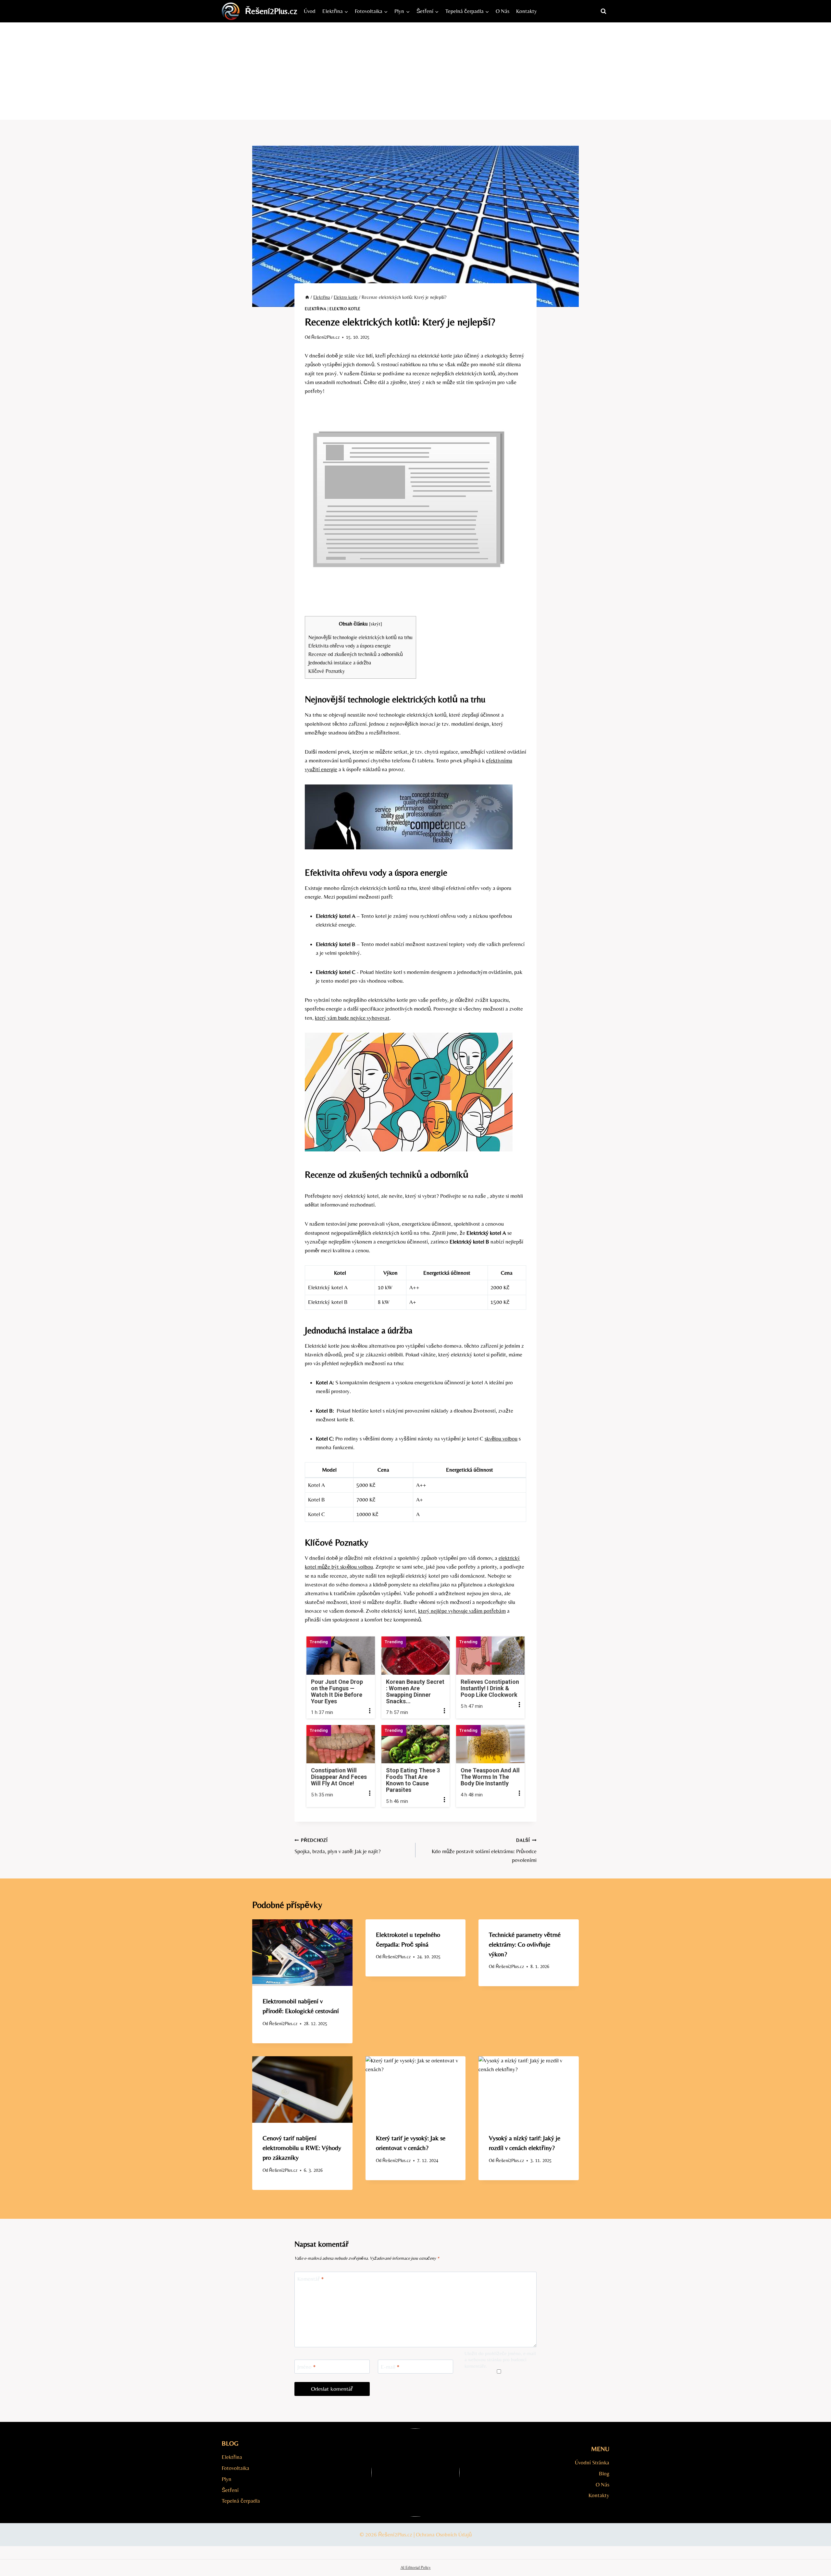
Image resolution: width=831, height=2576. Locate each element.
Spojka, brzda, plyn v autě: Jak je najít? (338, 1846)
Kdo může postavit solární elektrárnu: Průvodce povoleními (484, 1851)
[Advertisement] (415, 71)
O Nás (502, 11)
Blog (604, 2473)
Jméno (307, 2367)
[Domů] (307, 297)
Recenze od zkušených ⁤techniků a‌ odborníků (356, 654)
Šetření (230, 2490)
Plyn (227, 2479)
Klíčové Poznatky (327, 671)
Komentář (311, 2279)
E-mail (390, 2367)
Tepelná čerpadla (241, 2501)
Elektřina (316, 309)
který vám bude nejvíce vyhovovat (352, 1018)
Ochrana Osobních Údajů (444, 2534)
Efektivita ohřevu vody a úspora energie (350, 646)
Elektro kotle (345, 309)
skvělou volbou (501, 1439)
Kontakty (527, 11)
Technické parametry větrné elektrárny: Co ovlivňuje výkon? (525, 1944)
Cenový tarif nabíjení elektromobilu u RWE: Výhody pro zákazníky (302, 2148)
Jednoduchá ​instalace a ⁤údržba (340, 663)
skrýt (376, 624)
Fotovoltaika (236, 2468)
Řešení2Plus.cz (325, 337)
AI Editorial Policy (416, 2567)
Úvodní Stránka (592, 2462)
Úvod (310, 11)
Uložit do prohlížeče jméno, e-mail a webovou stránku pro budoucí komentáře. (500, 2360)
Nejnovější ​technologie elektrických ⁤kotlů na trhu (360, 637)
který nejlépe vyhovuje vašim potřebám (462, 1611)
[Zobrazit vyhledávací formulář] (603, 11)
